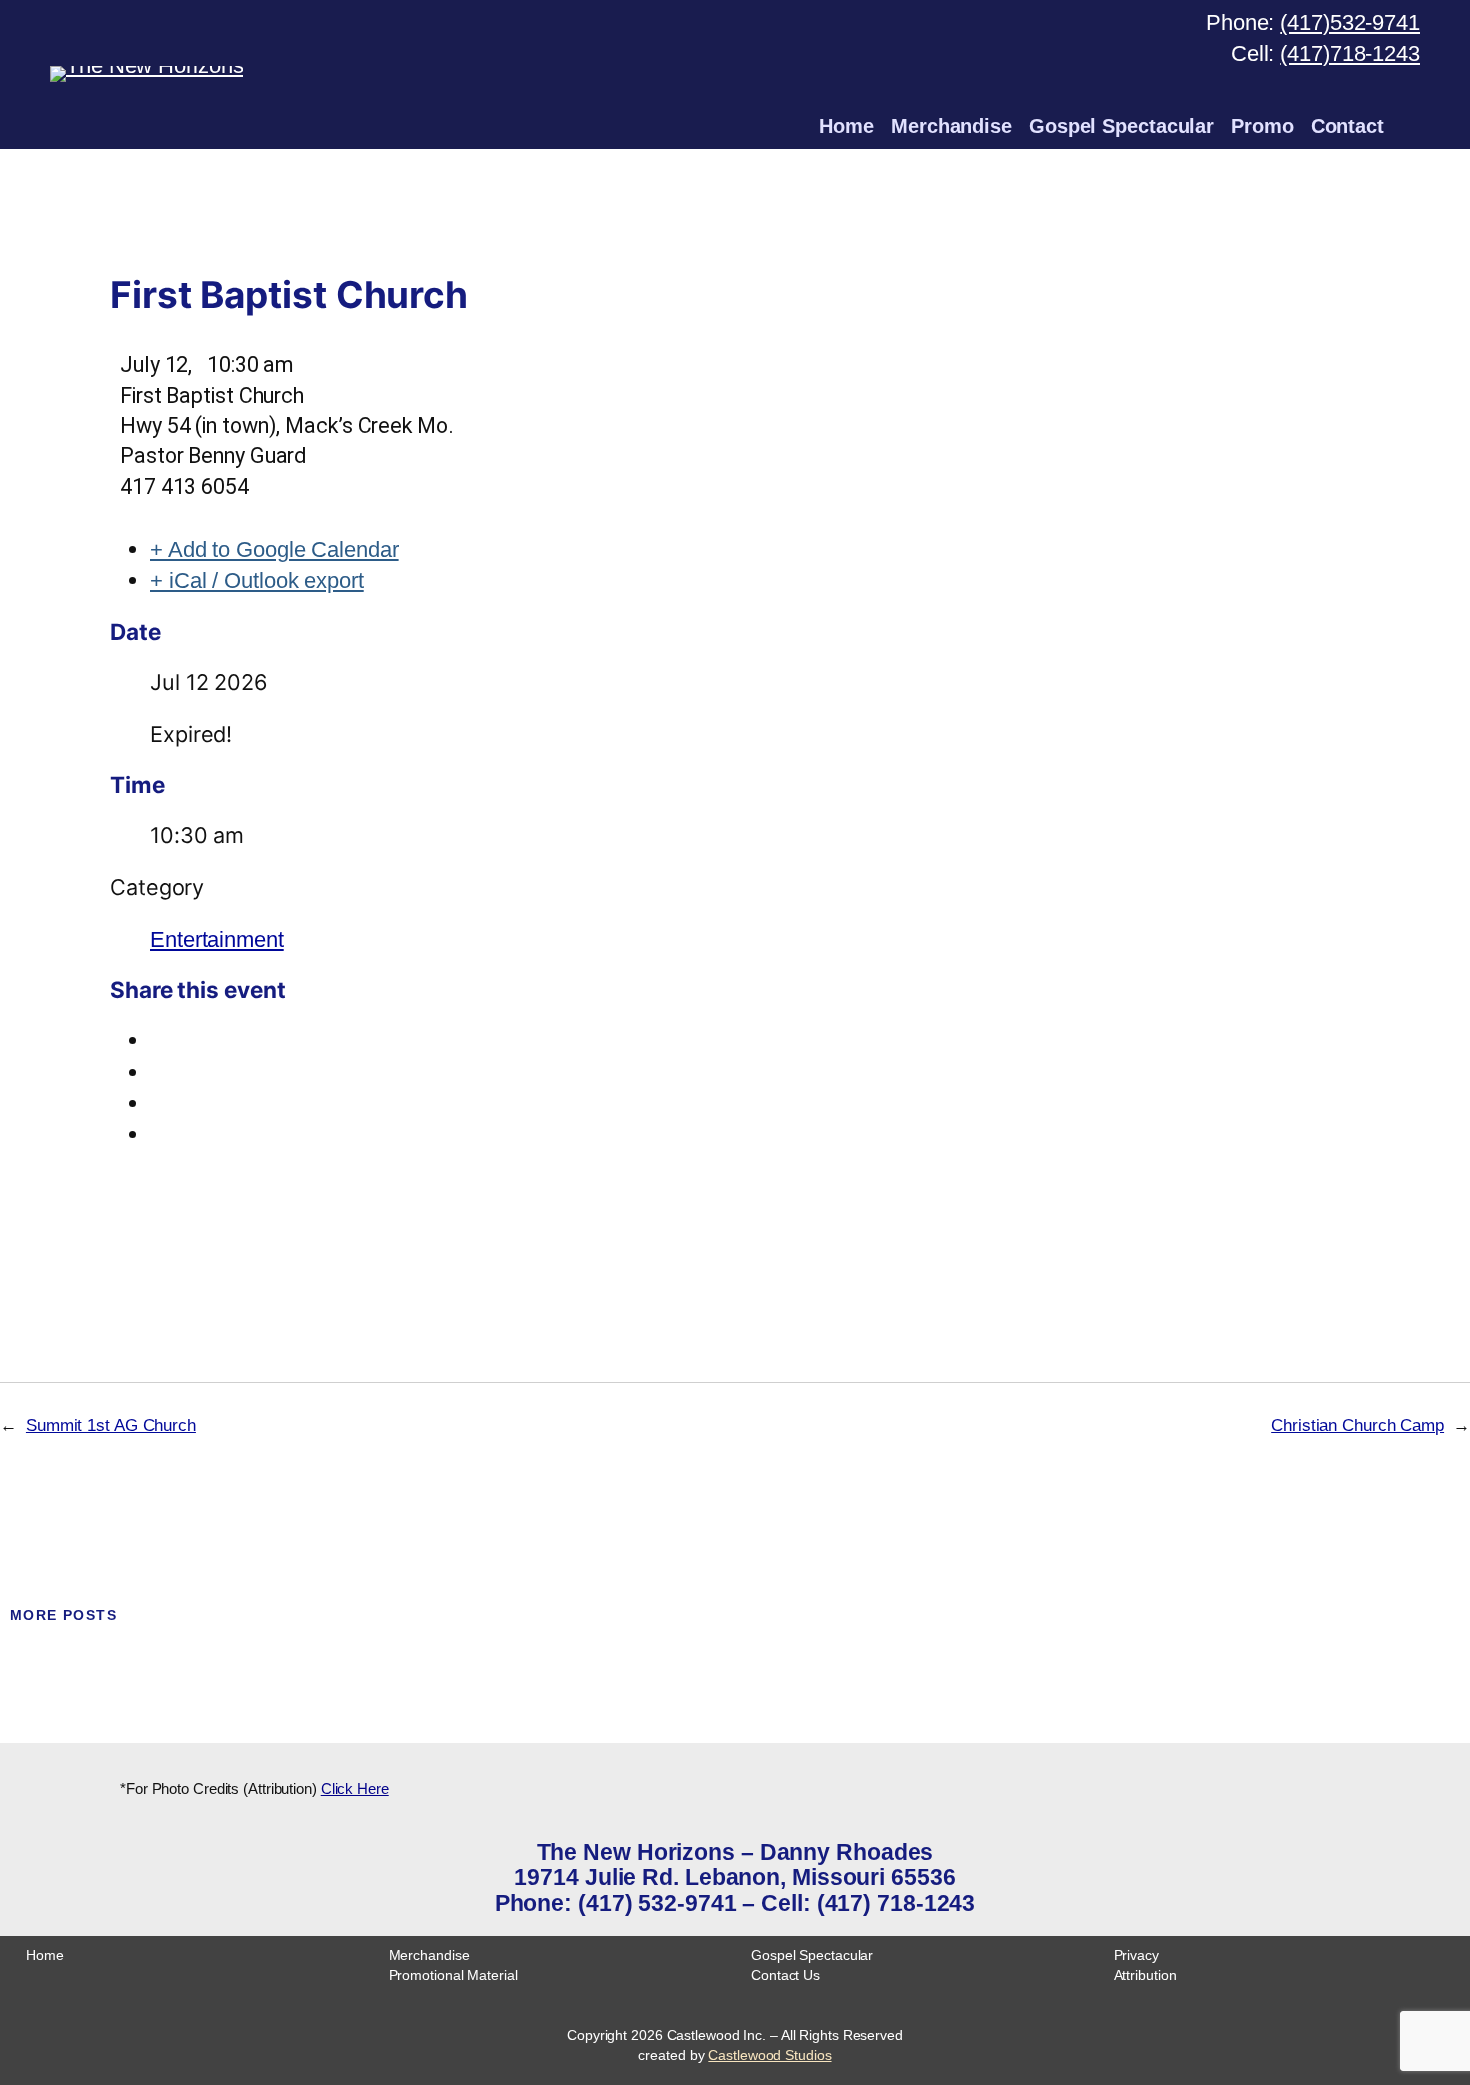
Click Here (355, 1788)
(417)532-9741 (1350, 22)
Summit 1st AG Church (111, 1425)
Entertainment (217, 939)
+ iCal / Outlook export (257, 580)
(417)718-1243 (1350, 53)
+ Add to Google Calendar (274, 549)
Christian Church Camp (1357, 1425)
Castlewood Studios (769, 2055)
